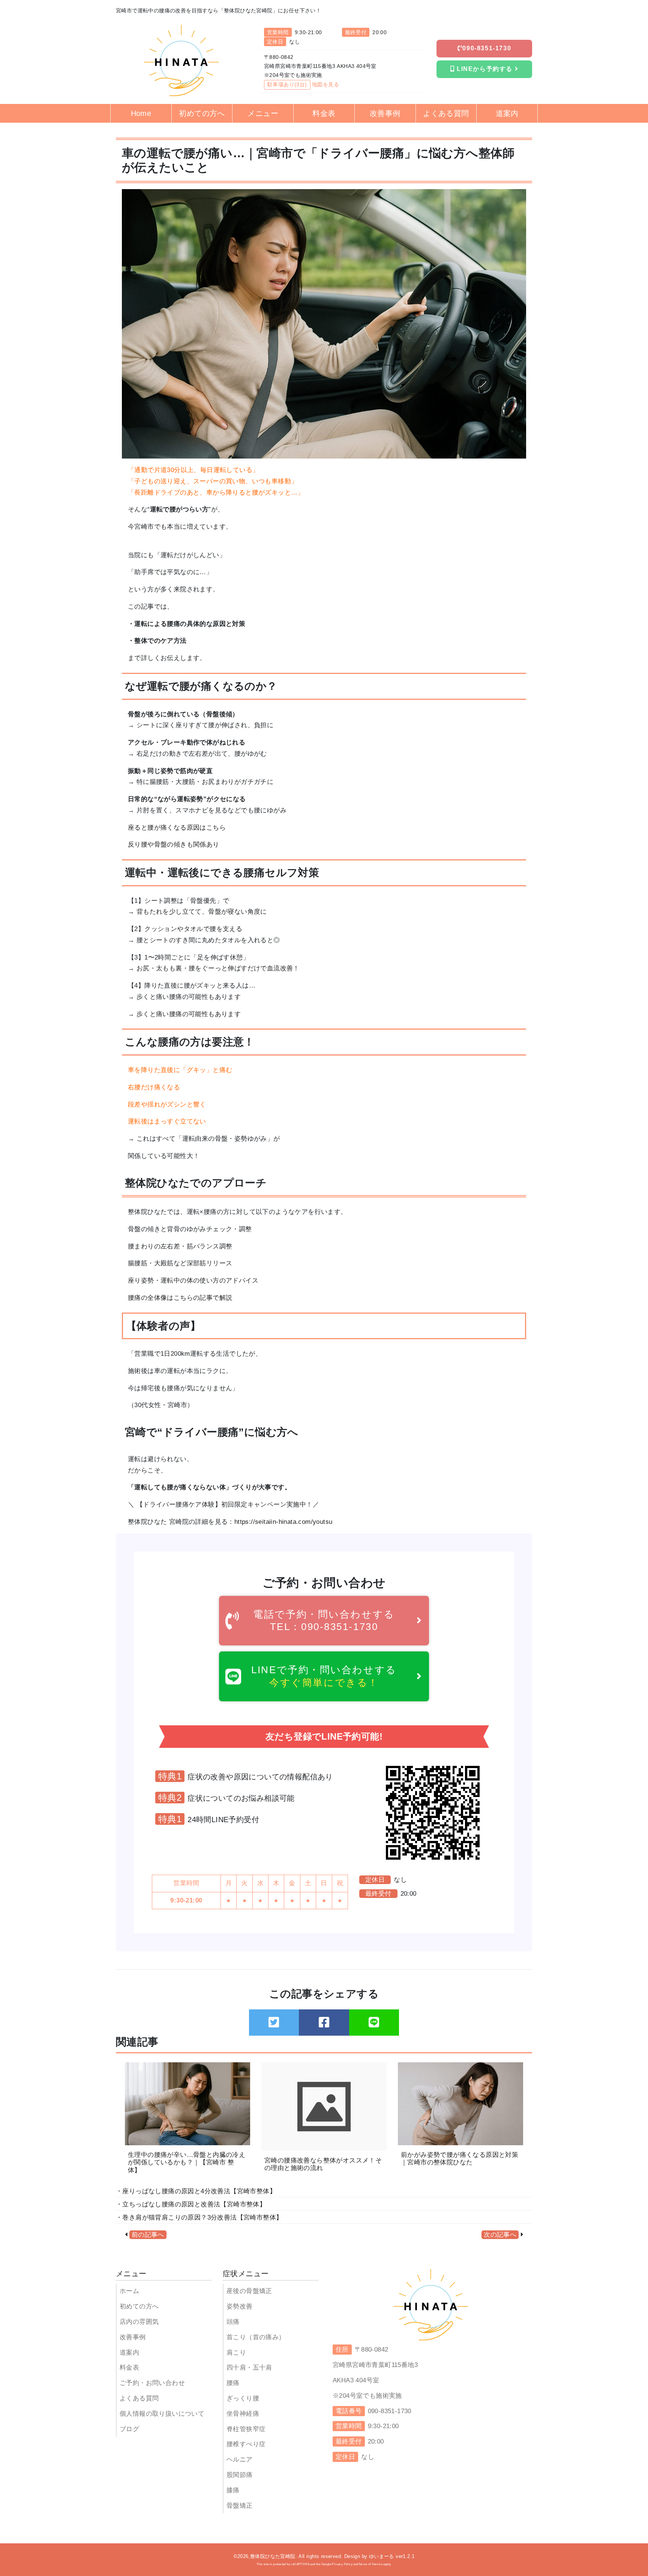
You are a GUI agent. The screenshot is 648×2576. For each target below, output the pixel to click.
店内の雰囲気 (139, 2322)
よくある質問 (139, 2398)
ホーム (129, 2291)
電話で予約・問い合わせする (324, 1620)
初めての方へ (139, 2306)
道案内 (129, 2353)
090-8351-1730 (487, 48)
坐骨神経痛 (243, 2414)
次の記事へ (500, 2235)
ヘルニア (240, 2459)
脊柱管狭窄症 (246, 2429)
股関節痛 (240, 2475)
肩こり (236, 2353)
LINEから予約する (484, 69)
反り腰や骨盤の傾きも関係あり (174, 844)
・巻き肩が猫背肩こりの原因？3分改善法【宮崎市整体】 (199, 2217)
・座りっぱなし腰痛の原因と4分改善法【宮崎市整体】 (196, 2191)
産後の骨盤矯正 (249, 2291)
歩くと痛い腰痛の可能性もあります (187, 1014)
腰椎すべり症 (246, 2444)
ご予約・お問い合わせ (152, 2383)
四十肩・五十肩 (249, 2368)
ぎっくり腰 (243, 2398)
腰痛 (233, 2383)
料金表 (129, 2368)
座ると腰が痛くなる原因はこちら (177, 828)
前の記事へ (148, 2235)
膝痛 (233, 2490)
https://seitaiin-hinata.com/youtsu (283, 1522)
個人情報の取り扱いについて (162, 2414)
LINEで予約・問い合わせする (324, 1676)
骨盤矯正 (240, 2506)
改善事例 (133, 2337)
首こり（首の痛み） (256, 2337)
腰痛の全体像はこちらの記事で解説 (180, 1298)
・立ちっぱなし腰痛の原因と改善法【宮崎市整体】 (191, 2204)
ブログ (129, 2429)
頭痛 (233, 2322)
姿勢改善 (240, 2306)
